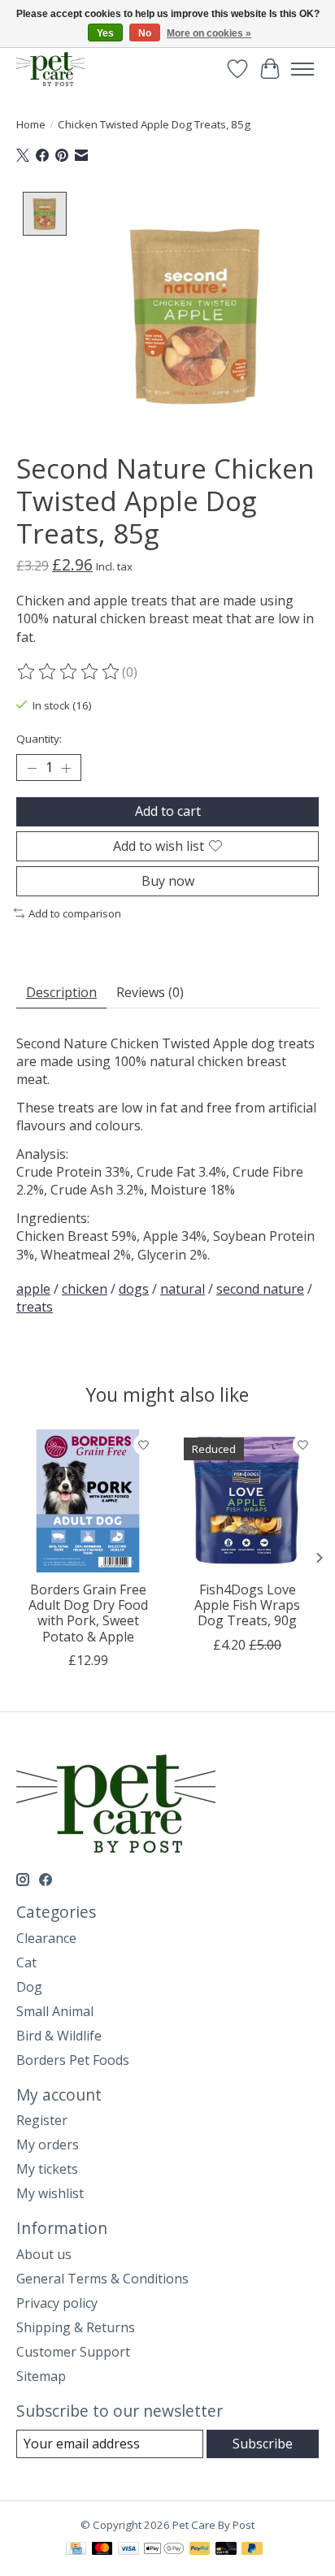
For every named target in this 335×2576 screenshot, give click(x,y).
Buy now (168, 881)
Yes (105, 33)
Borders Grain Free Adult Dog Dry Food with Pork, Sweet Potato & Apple (88, 1613)
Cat (26, 1962)
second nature (260, 1289)
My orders (48, 2144)
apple (33, 1289)
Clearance (46, 1938)
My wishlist (50, 2193)
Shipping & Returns (76, 2327)
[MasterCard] (102, 2550)
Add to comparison (75, 913)
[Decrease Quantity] (32, 768)
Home (31, 124)
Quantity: (39, 739)
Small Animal (55, 2011)
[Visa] (128, 2550)
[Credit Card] (76, 2550)
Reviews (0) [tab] (150, 992)
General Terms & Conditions (102, 2279)
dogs (134, 1289)
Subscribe (263, 2444)
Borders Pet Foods (73, 2060)
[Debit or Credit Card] (226, 2550)
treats (35, 1307)
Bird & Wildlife (59, 2036)
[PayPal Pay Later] (252, 2550)
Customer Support (73, 2352)
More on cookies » (209, 33)
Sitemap (41, 2376)
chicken (85, 1289)
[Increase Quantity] (66, 768)
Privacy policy (57, 2303)
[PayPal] (200, 2550)
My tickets (47, 2169)
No (145, 33)
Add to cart (168, 811)
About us (44, 2254)
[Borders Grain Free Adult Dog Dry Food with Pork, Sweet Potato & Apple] (88, 1501)
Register (42, 2120)
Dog (29, 1987)
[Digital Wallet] (164, 2550)
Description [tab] (61, 992)
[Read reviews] (69, 672)
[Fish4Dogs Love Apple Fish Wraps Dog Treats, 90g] (247, 1501)
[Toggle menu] (302, 69)
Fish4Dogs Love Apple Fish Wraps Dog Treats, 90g (247, 1605)
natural (183, 1289)
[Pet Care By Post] (50, 69)
